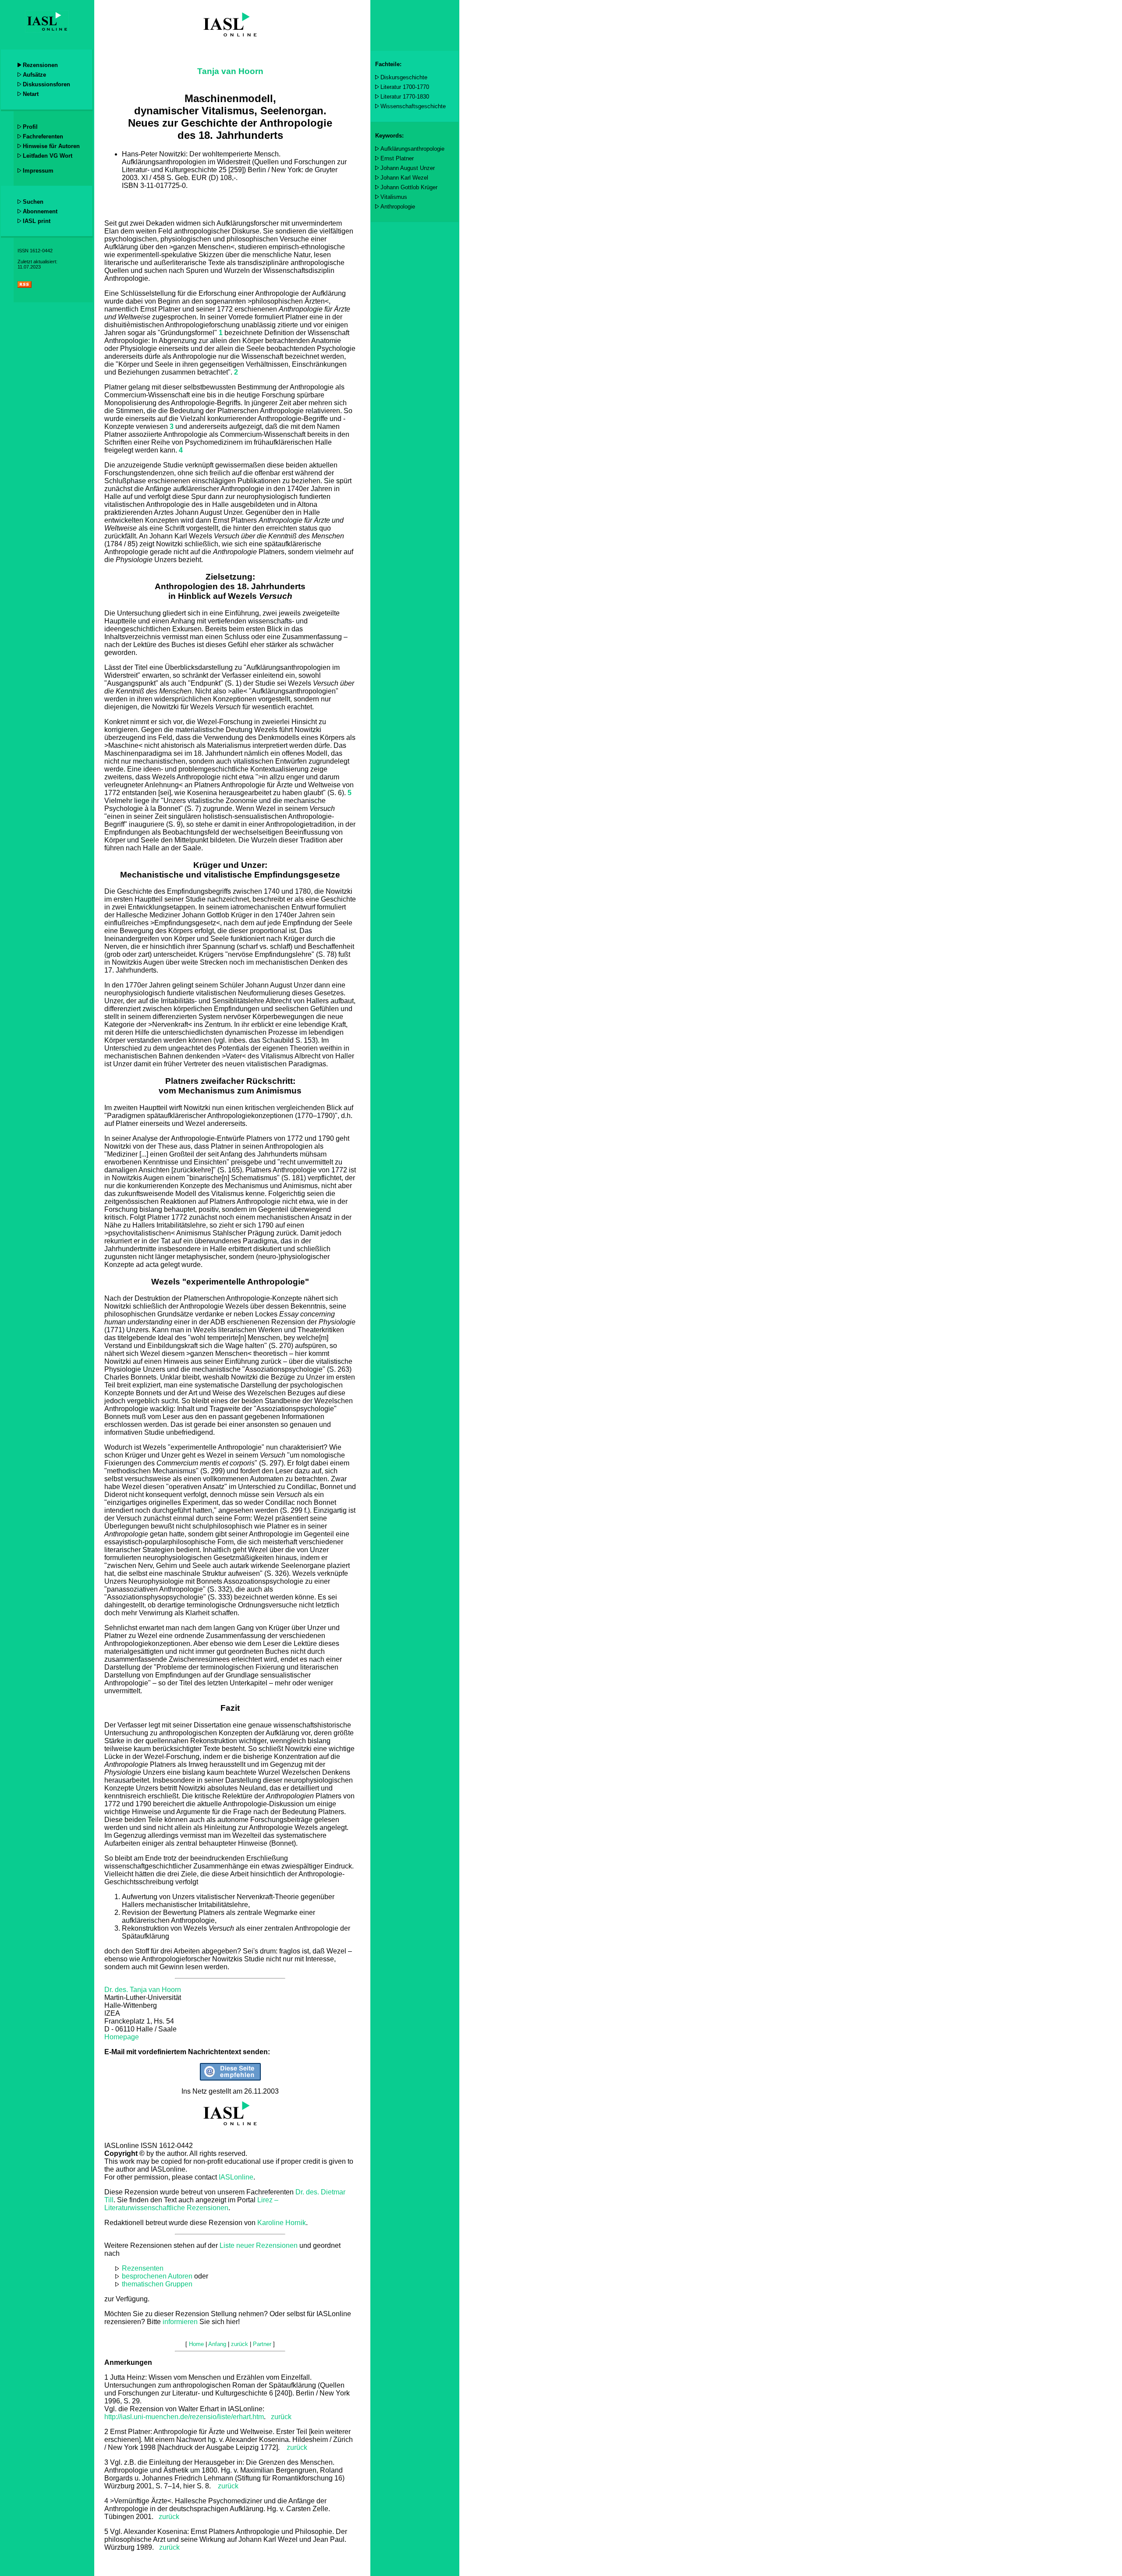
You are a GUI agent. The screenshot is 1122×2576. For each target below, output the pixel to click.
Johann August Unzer (408, 168)
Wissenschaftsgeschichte (413, 106)
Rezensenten (143, 2268)
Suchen (33, 202)
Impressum (38, 171)
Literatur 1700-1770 (405, 87)
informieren (180, 2322)
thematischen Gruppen (157, 2284)
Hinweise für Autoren (51, 146)
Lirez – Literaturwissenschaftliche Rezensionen (191, 2204)
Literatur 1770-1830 (405, 97)
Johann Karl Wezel (404, 178)
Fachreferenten (43, 136)
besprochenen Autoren (157, 2276)
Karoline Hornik (282, 2223)
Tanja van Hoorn (230, 71)
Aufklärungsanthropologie (412, 149)
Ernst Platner (397, 158)
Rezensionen (40, 65)
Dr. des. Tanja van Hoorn (143, 1990)
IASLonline (236, 2177)
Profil (30, 127)
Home (196, 2344)
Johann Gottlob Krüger (409, 187)
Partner (262, 2344)
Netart (31, 94)
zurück (281, 2417)
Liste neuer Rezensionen (259, 2245)
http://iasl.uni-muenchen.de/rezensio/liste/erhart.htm (184, 2417)
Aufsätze (34, 75)
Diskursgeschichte (404, 77)
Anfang (217, 2344)
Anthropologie (398, 207)
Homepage (122, 2037)
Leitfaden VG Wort (48, 156)
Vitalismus (394, 197)
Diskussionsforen (46, 84)
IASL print (37, 221)
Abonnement (40, 211)
